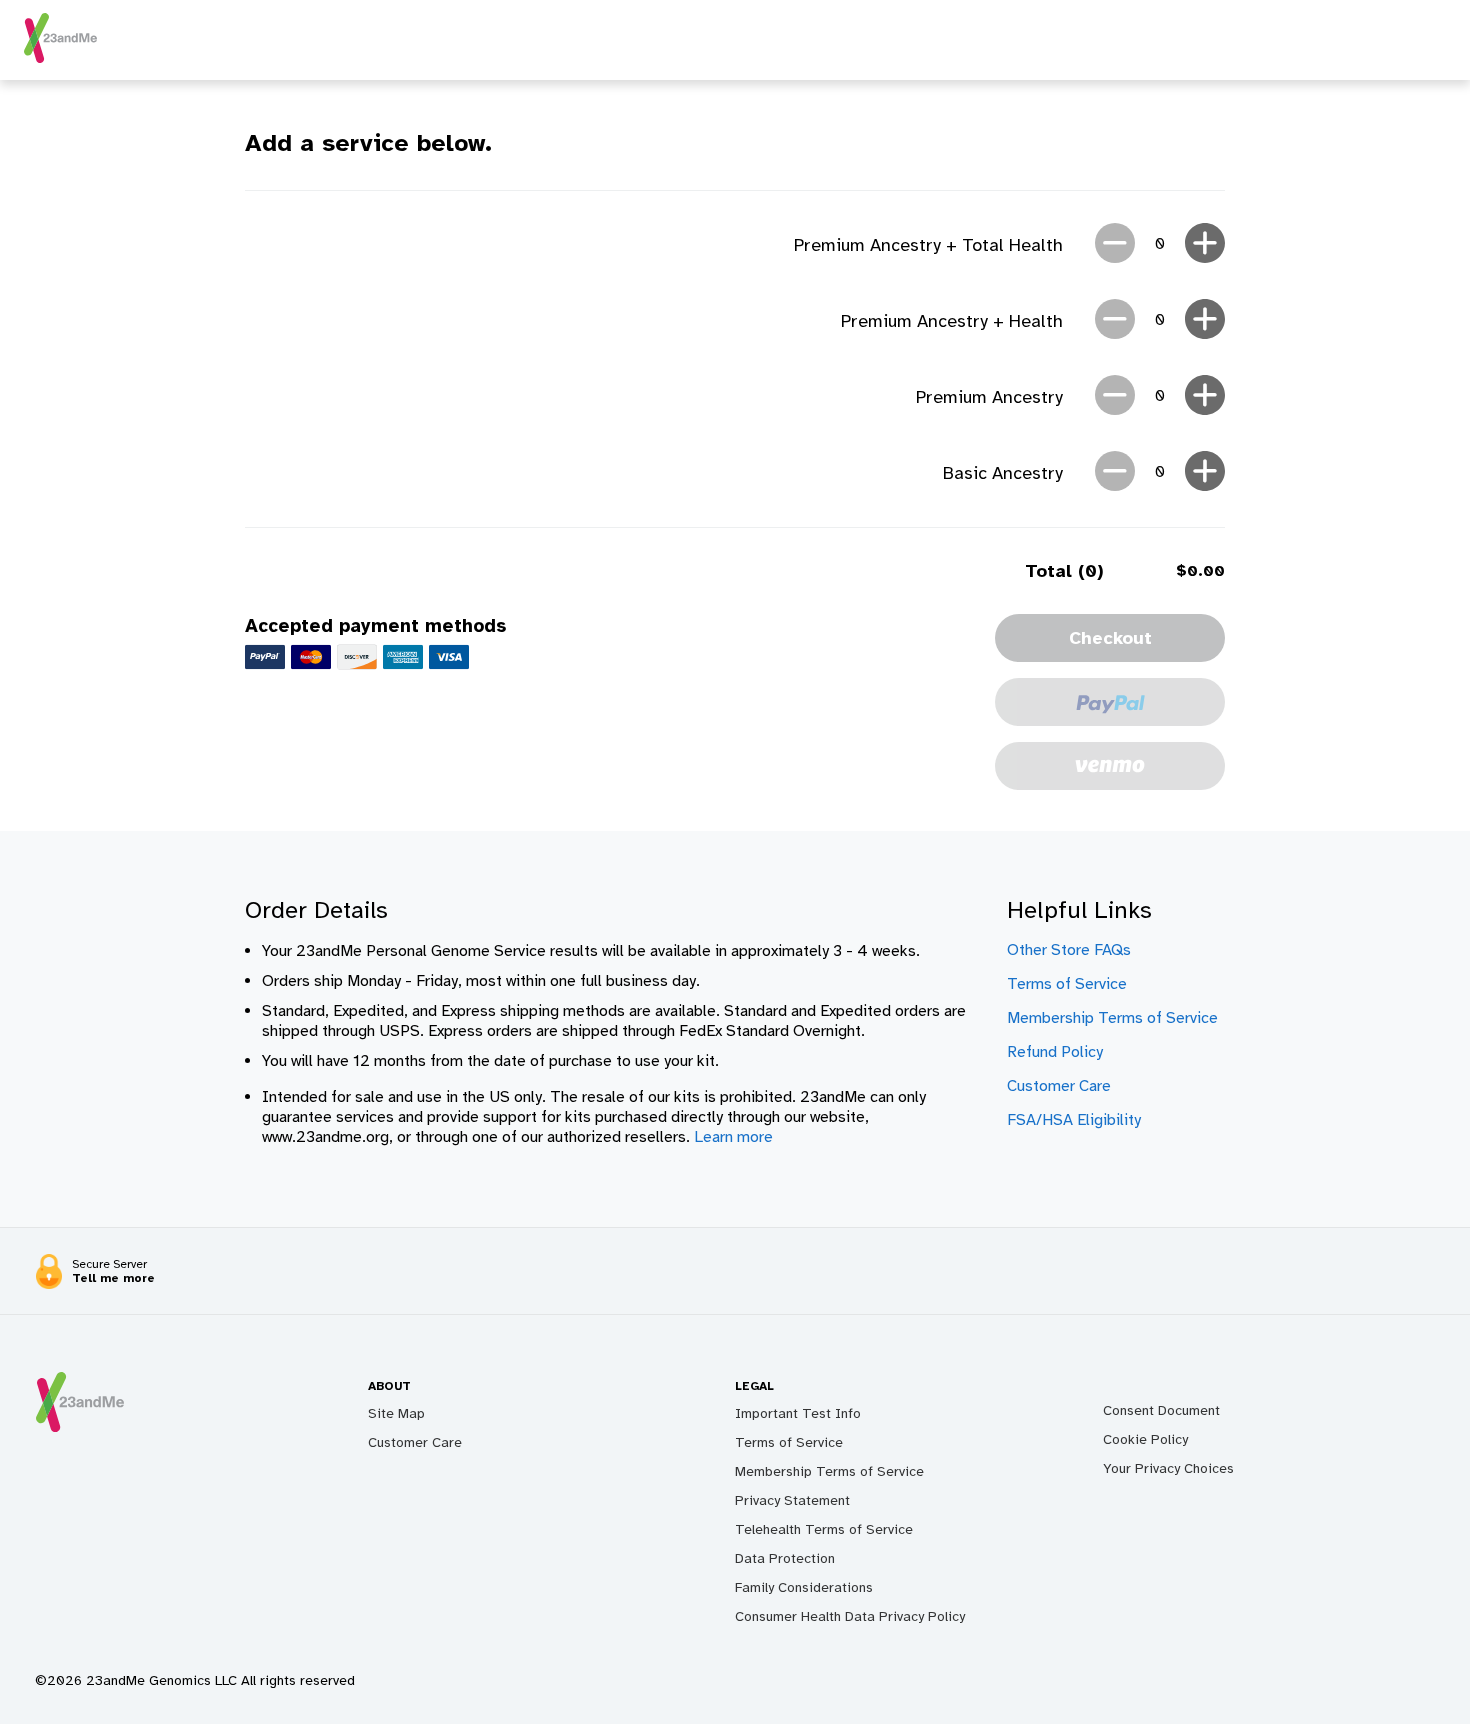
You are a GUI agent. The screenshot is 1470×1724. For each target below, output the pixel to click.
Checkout (1110, 638)
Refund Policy (1055, 1052)
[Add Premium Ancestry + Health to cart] (1205, 321)
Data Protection (785, 1558)
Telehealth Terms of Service (824, 1529)
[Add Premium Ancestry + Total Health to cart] (1205, 245)
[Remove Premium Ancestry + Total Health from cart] (1115, 245)
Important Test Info (798, 1413)
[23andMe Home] (60, 58)
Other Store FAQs (1069, 950)
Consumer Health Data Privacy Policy (850, 1616)
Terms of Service (1067, 984)
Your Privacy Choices (1168, 1468)
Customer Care (1059, 1086)
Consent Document (1161, 1410)
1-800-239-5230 (687, 1280)
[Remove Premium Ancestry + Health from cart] (1115, 321)
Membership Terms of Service (1112, 1018)
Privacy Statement (792, 1500)
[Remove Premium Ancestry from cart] (1115, 397)
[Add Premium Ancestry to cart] (1205, 397)
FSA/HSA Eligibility (1074, 1120)
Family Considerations (804, 1587)
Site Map (396, 1413)
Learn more (733, 1137)
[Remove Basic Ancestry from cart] (1115, 473)
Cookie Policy (1145, 1439)
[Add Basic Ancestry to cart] (1205, 473)
